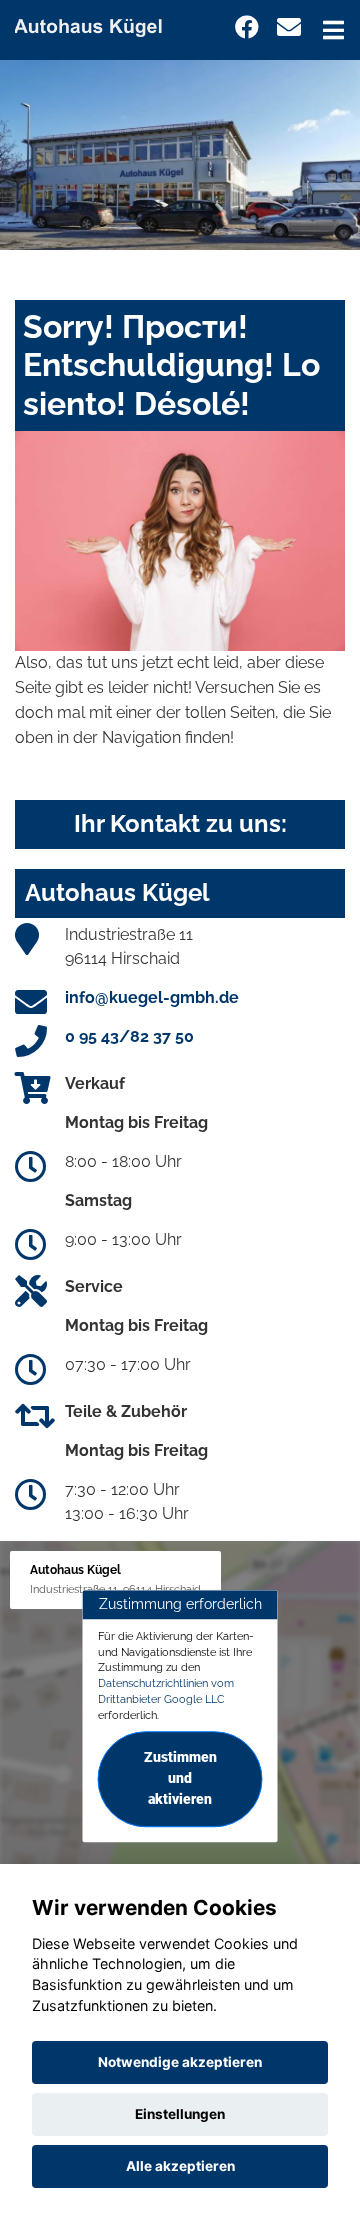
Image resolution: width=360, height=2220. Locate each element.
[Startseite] (97, 23)
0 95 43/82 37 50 (129, 1036)
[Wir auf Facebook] (247, 27)
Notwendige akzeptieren (180, 2062)
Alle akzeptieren (180, 2166)
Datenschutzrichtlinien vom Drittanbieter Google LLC (166, 1691)
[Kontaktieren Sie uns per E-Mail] (289, 27)
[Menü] (333, 30)
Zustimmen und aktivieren (180, 1779)
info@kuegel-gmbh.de (152, 997)
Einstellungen (180, 2114)
